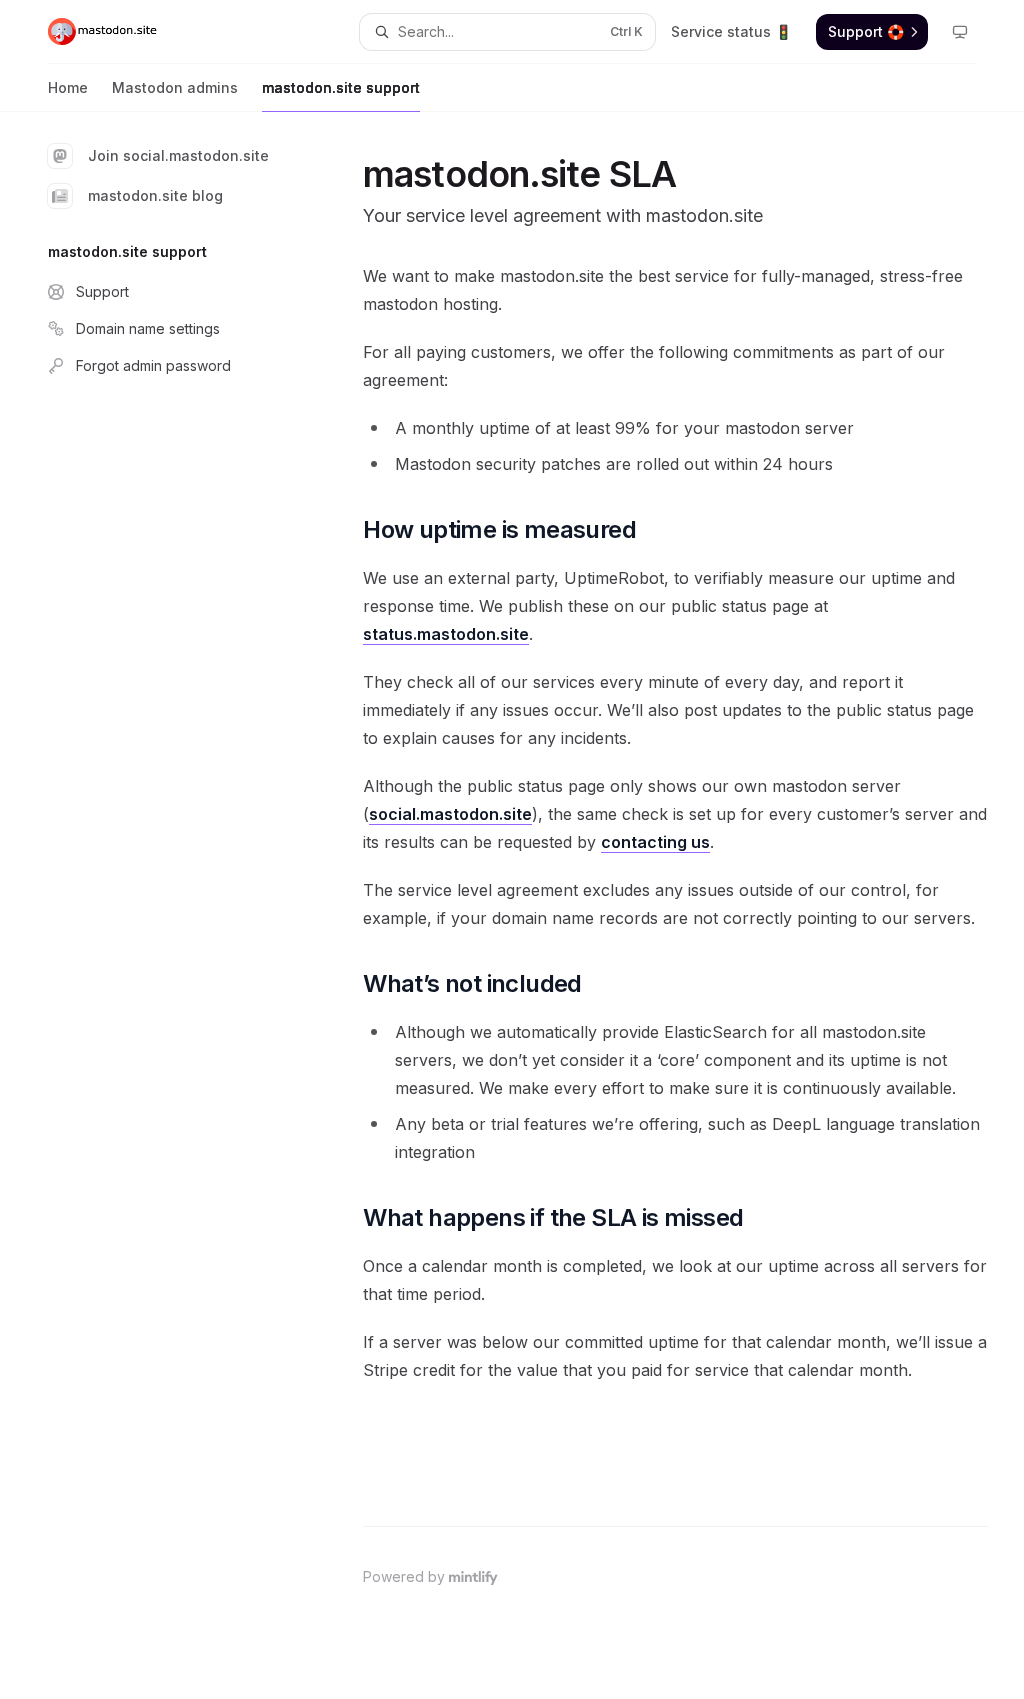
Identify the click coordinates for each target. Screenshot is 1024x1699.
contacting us (655, 842)
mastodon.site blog (155, 195)
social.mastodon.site (450, 814)
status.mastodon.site (446, 634)
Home (68, 87)
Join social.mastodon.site (178, 155)
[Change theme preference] (960, 32)
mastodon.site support (341, 87)
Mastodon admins (175, 87)
